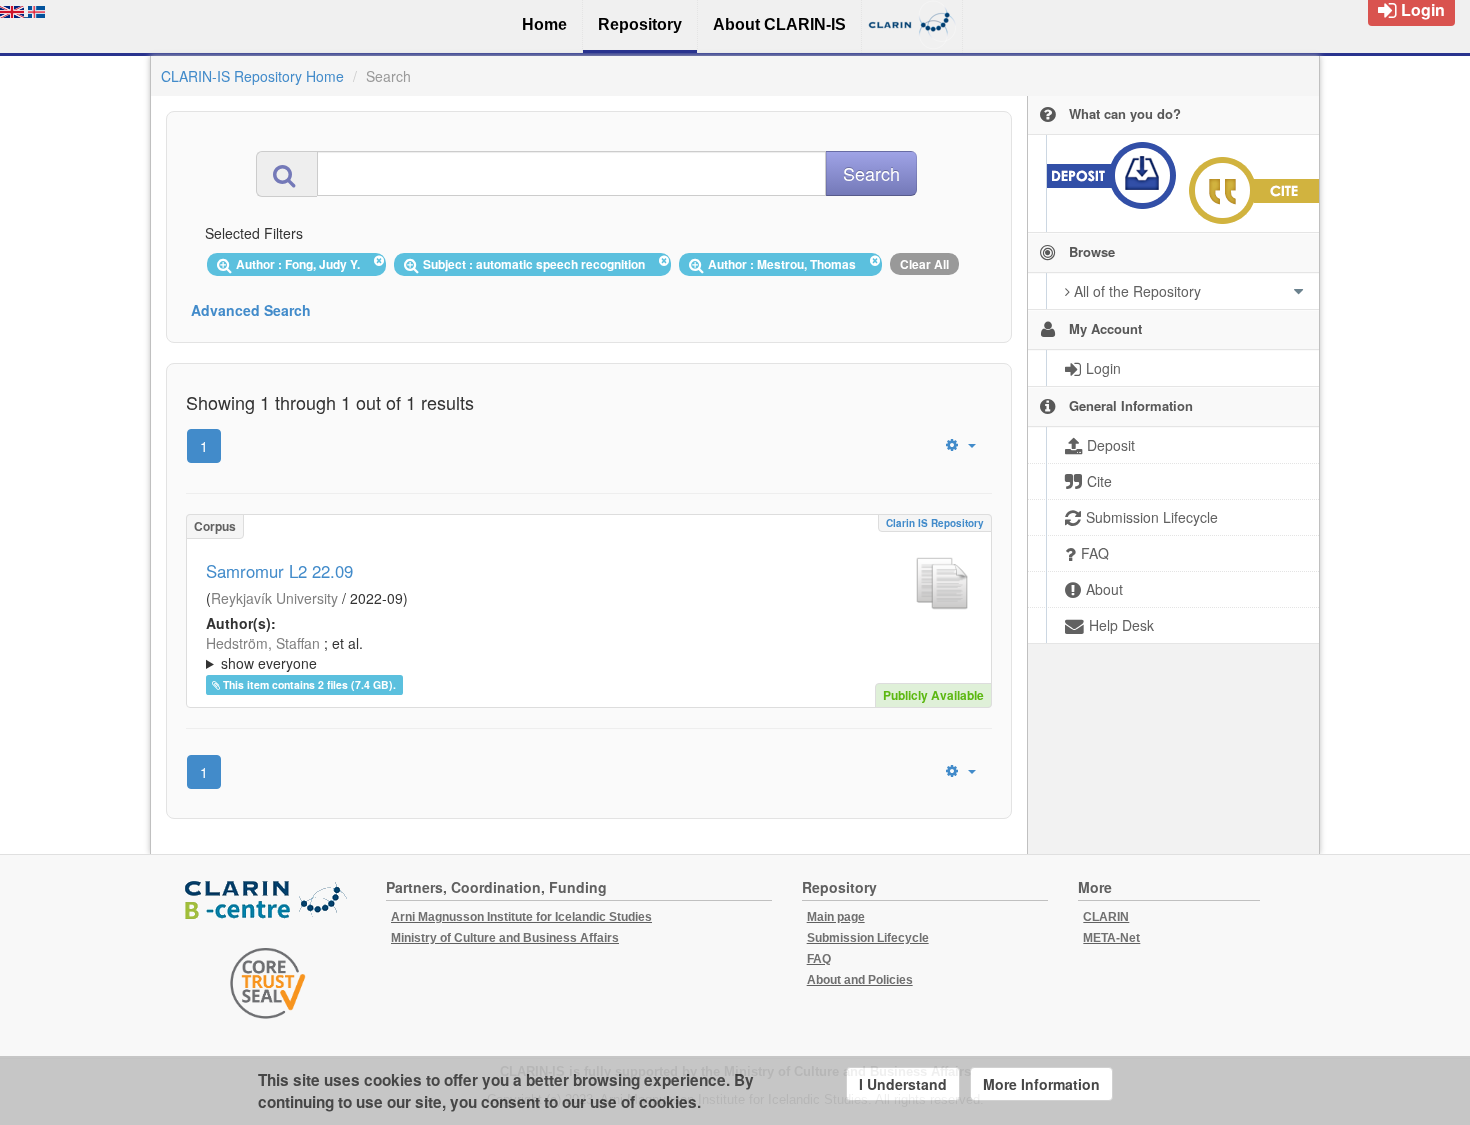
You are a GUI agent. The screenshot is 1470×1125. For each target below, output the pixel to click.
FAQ (819, 959)
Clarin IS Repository (935, 523)
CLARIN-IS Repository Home (252, 76)
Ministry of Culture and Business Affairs (505, 938)
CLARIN (1106, 917)
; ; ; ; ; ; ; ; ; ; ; (586, 653)
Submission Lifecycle (868, 938)
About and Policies (860, 980)
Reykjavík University (274, 598)
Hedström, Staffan (263, 643)
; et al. (284, 653)
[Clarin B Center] (268, 901)
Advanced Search (251, 310)
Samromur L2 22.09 (279, 571)
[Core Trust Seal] (268, 983)
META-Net (1111, 938)
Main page (836, 917)
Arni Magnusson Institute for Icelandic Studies (521, 917)
